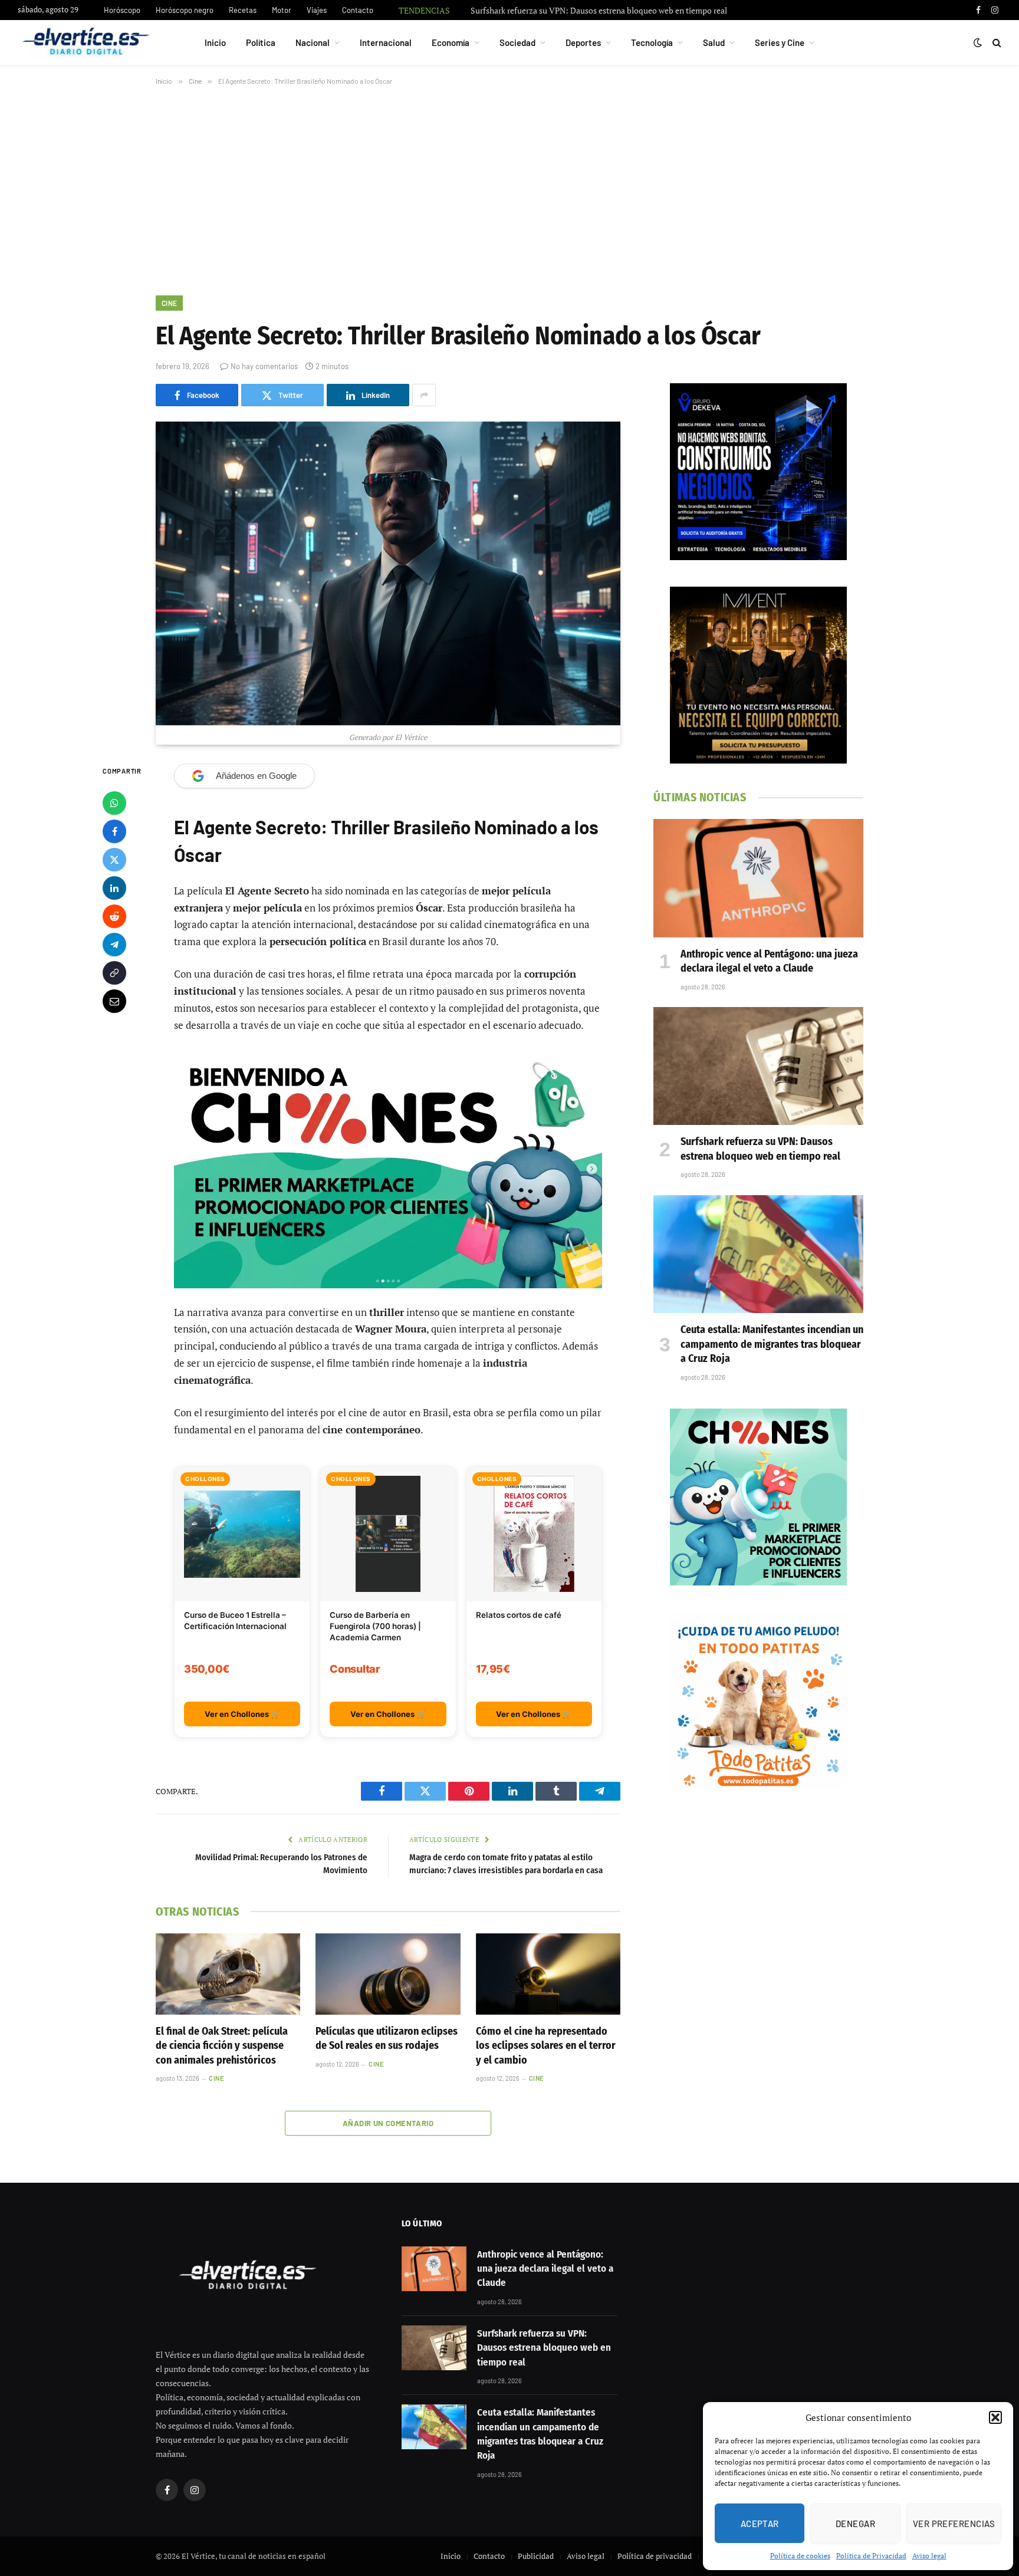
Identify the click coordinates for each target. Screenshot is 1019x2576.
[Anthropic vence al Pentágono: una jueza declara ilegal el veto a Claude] (758, 878)
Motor (282, 10)
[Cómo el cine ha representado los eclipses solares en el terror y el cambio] (548, 1974)
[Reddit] (114, 916)
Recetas (243, 10)
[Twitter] (114, 859)
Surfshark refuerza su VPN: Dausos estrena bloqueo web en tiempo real (599, 11)
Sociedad (517, 42)
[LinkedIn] (114, 887)
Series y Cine (780, 42)
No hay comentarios (264, 366)
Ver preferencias (954, 2524)
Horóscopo (122, 10)
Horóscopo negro (185, 10)
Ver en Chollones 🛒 (242, 1714)
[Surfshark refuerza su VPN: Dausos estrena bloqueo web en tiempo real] (758, 1066)
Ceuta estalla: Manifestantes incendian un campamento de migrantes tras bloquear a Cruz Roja (772, 1344)
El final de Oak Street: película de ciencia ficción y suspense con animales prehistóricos (222, 2046)
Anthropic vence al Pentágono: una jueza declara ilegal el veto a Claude (769, 961)
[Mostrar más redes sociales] (424, 395)
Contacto (358, 10)
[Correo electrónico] (114, 1001)
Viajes (317, 10)
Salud (714, 42)
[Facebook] (114, 831)
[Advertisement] (509, 188)
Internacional (386, 42)
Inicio (215, 42)
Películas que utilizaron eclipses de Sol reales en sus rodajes (387, 2038)
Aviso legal (929, 2556)
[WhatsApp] (114, 802)
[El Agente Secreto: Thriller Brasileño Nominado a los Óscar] (388, 573)
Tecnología (652, 42)
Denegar (855, 2524)
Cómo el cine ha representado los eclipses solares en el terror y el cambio (546, 2046)
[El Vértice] (86, 42)
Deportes (583, 42)
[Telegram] (114, 944)
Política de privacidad (655, 2556)
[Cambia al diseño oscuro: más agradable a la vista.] (978, 42)
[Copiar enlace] (114, 972)
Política (261, 42)
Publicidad (536, 2556)
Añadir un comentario (388, 2123)
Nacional (313, 42)
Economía (451, 42)
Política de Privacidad (871, 2556)
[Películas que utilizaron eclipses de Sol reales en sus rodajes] (388, 1974)
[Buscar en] (996, 43)
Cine (169, 303)
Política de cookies (800, 2556)
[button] (995, 2417)
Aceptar (760, 2524)
